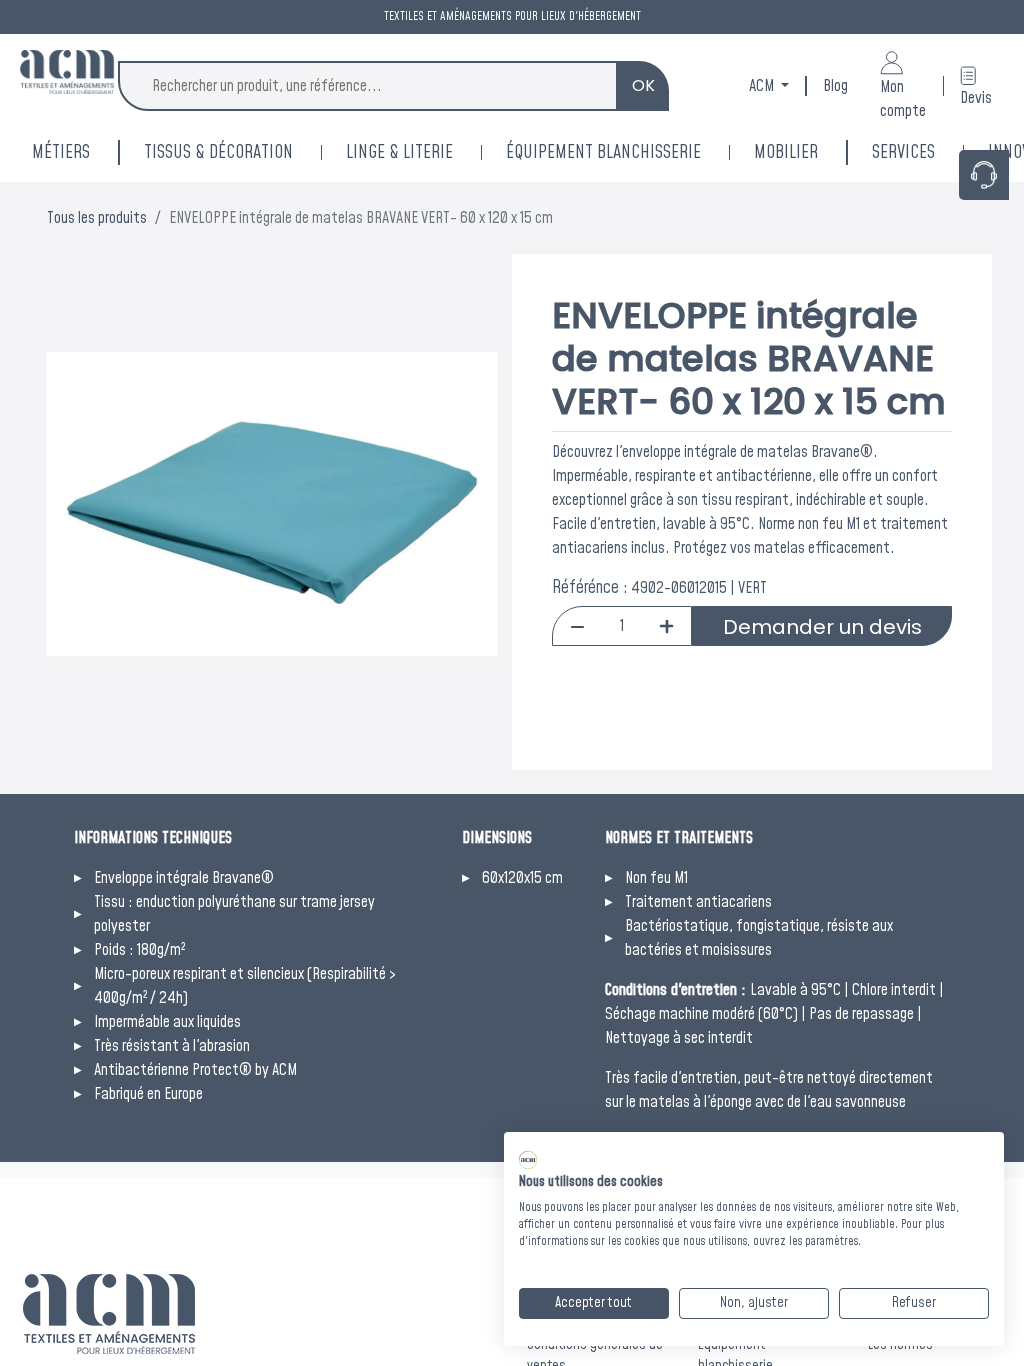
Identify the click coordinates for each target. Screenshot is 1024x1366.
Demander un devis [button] (822, 627)
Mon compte (903, 99)
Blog (835, 86)
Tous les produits (97, 218)
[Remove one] (577, 626)
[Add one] (666, 626)
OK (643, 85)
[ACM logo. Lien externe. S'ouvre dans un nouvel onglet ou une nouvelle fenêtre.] (528, 1160)
